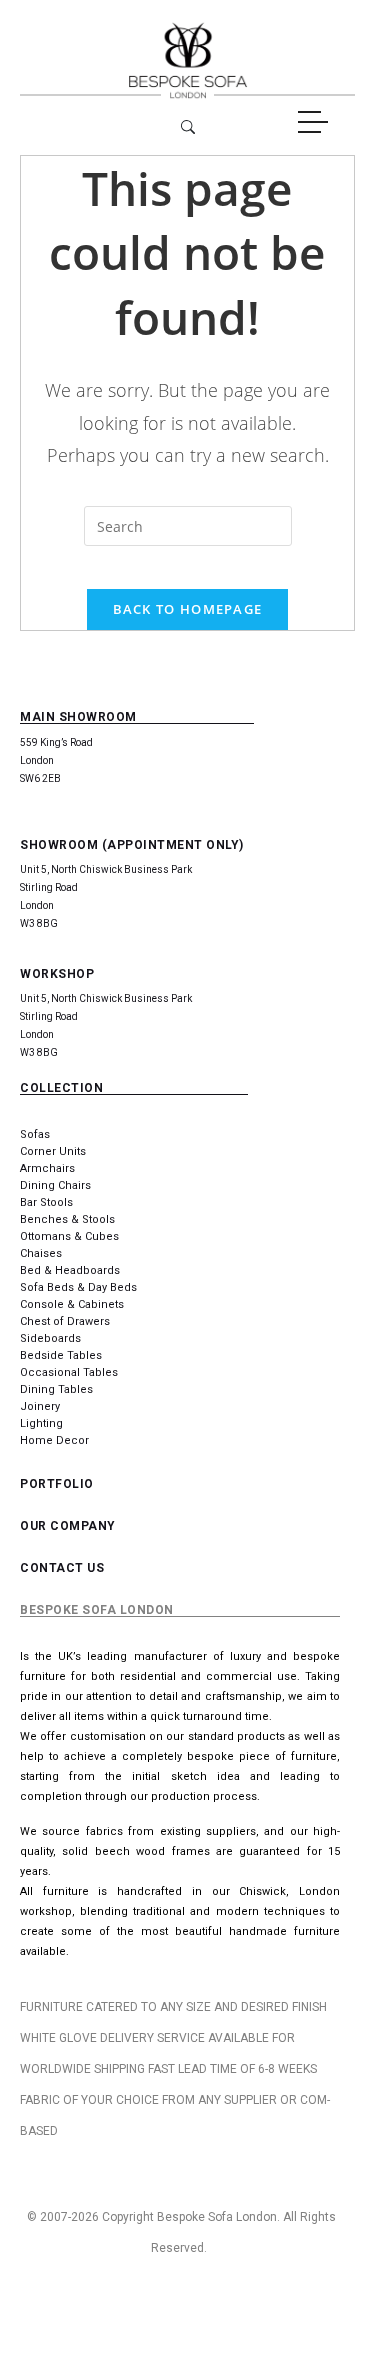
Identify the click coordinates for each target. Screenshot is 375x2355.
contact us (62, 1568)
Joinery (40, 1406)
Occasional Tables (69, 1372)
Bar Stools (46, 1202)
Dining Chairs (55, 1185)
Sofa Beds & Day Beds (78, 1287)
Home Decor (54, 1440)
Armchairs (47, 1168)
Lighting (41, 1423)
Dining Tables (56, 1389)
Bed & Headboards (70, 1270)
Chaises (41, 1253)
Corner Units (53, 1151)
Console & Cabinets (72, 1304)
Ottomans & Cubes (69, 1236)
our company (68, 1526)
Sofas (35, 1134)
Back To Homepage (188, 609)
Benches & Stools (67, 1219)
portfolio (57, 1484)
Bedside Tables (61, 1355)
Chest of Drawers (65, 1321)
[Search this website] (188, 526)
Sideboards (50, 1338)
